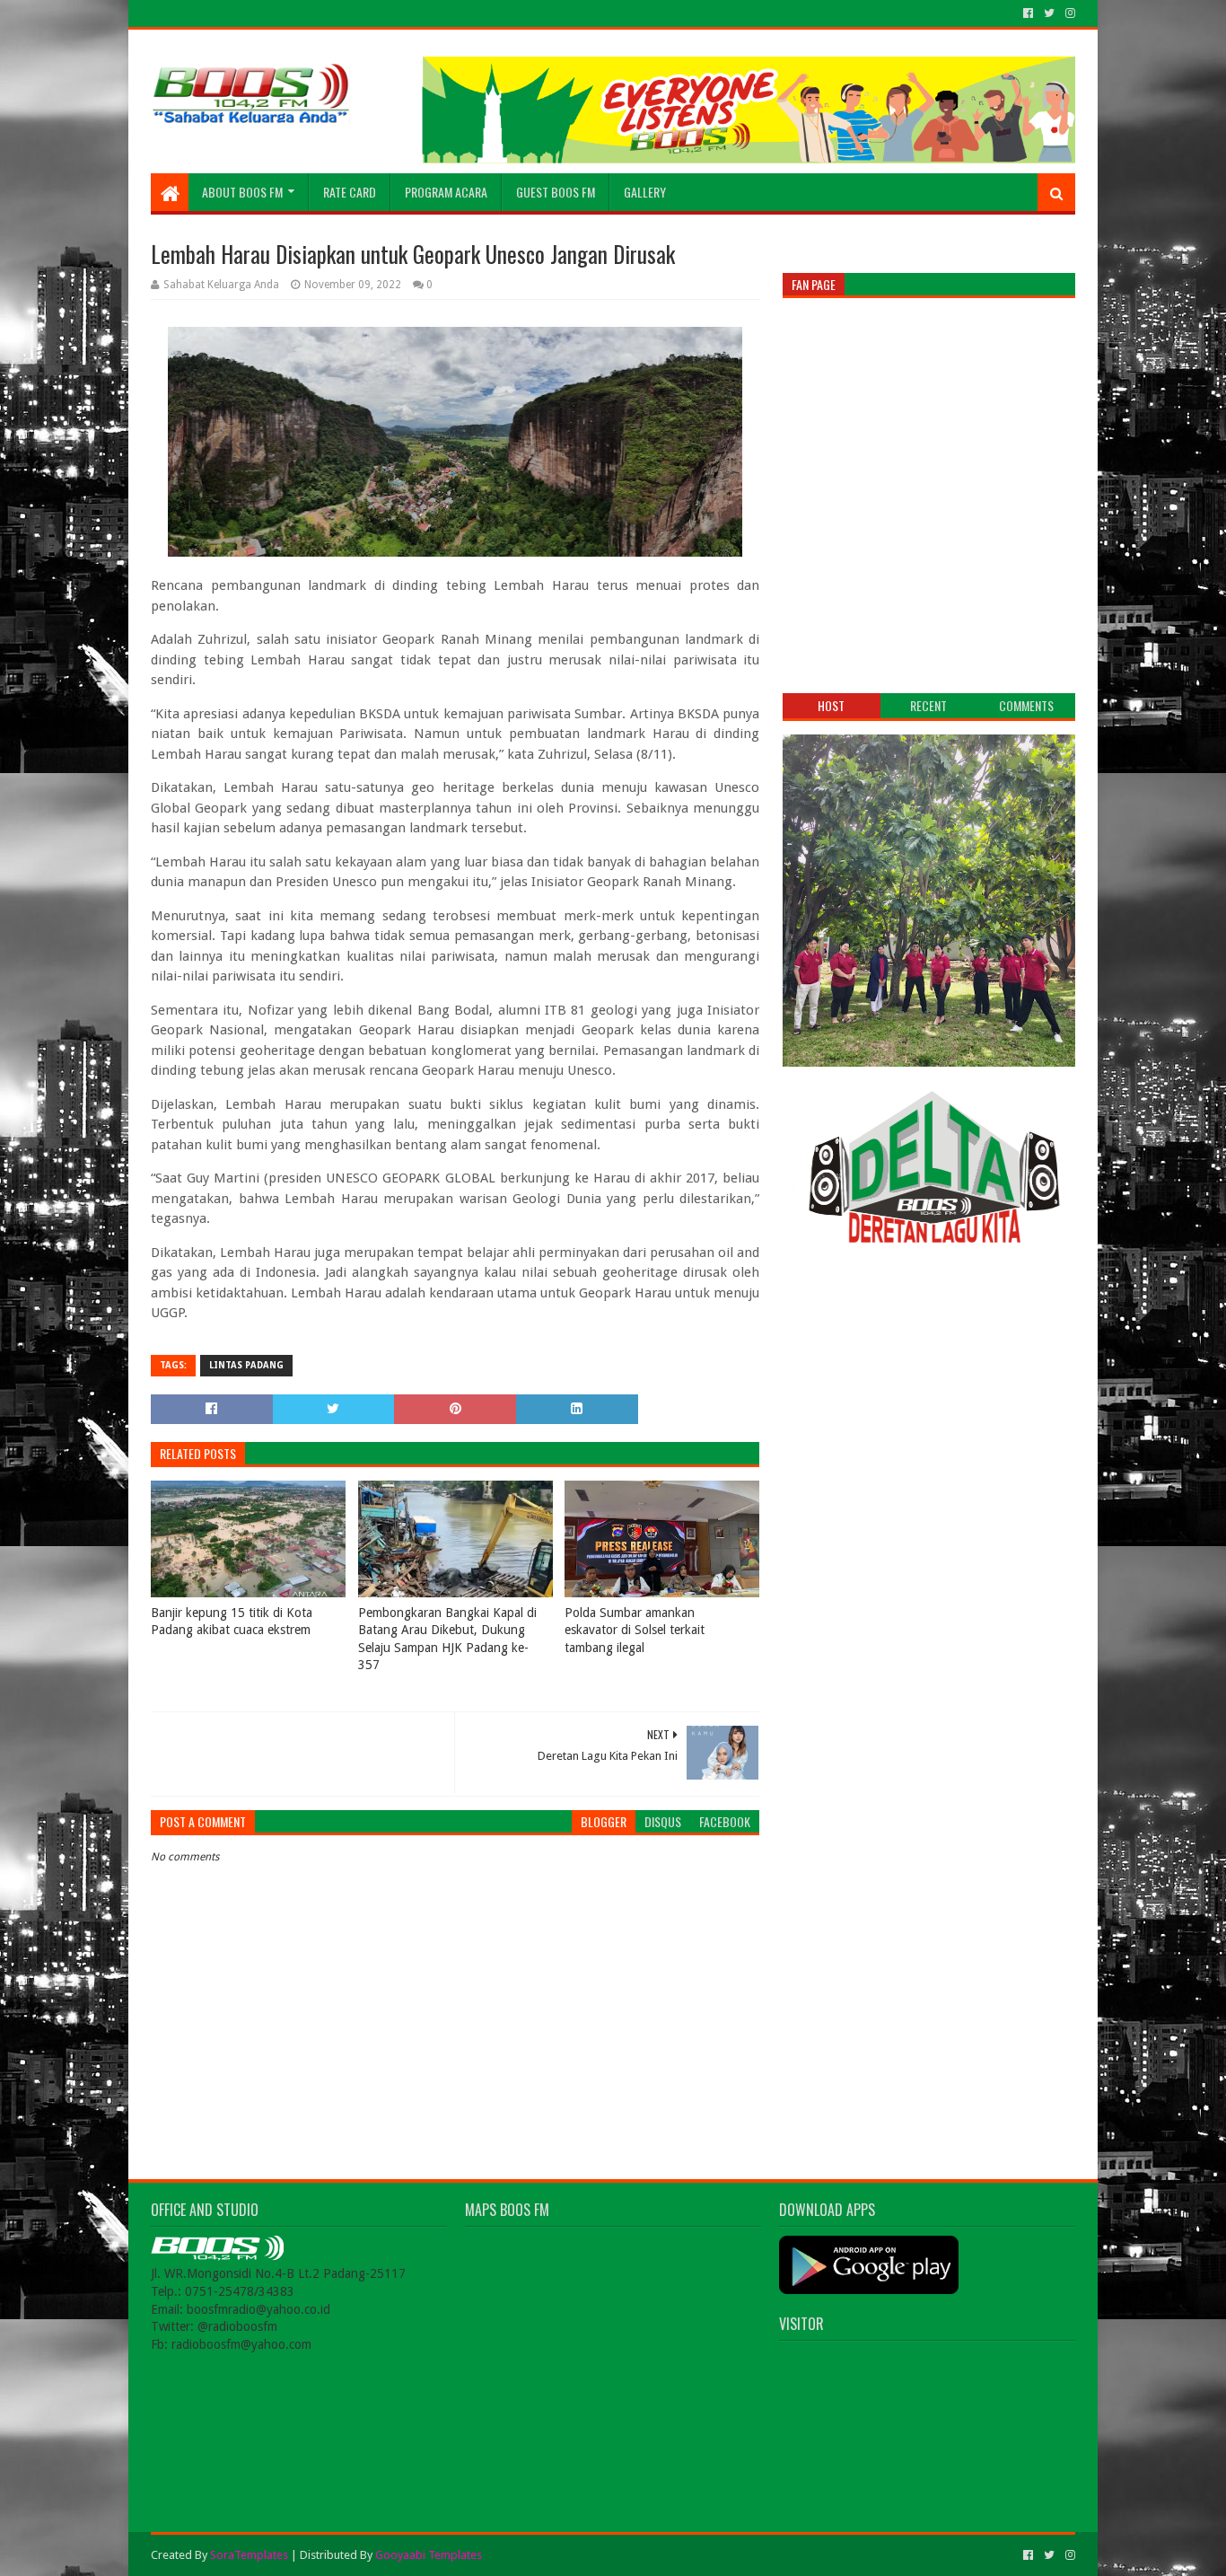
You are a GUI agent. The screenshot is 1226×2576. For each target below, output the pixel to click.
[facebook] (1028, 13)
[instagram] (1068, 13)
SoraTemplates (249, 2555)
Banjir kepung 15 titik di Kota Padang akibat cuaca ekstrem (232, 1622)
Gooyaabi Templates (429, 2555)
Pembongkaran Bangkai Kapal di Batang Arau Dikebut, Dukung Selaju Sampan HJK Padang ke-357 (447, 1639)
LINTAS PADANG (246, 1365)
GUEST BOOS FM (556, 192)
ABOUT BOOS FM (242, 192)
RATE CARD (350, 192)
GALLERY (645, 192)
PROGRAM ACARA (446, 192)
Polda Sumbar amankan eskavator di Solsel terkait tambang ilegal (635, 1630)
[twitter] (1049, 13)
